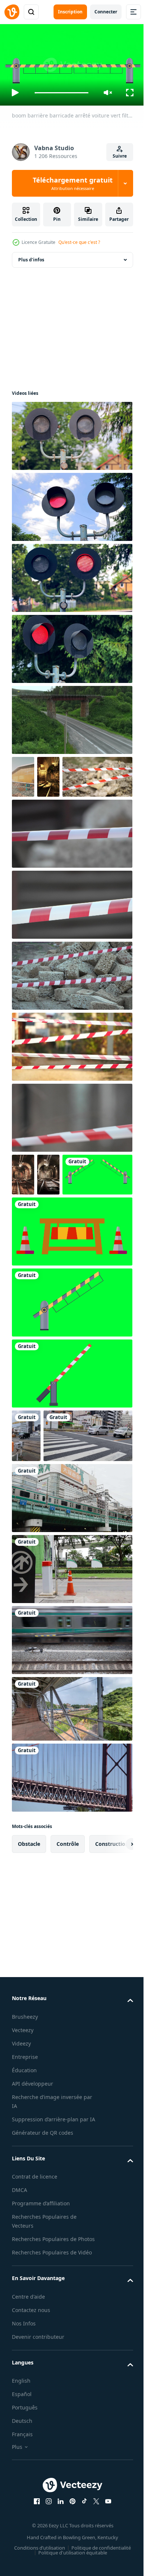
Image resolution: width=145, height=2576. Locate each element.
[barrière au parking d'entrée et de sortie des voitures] (71, 1705)
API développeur (33, 2219)
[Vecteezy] (12, 12)
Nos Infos (24, 2477)
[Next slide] (116, 1980)
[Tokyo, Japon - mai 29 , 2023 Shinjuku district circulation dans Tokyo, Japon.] (71, 1634)
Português (25, 2561)
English (21, 2535)
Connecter (106, 12)
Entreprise (25, 2193)
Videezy (21, 2179)
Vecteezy (23, 2166)
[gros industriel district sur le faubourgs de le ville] (23, 774)
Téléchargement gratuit (73, 183)
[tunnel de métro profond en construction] (48, 774)
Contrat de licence (35, 2322)
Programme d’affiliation (41, 2348)
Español (22, 2548)
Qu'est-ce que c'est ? (79, 242)
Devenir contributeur (38, 2490)
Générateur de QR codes (43, 2277)
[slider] (62, 93)
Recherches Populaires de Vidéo (52, 2406)
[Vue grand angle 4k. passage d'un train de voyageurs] (71, 1776)
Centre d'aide (28, 2450)
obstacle (29, 1980)
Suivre (120, 156)
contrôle (68, 1980)
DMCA (20, 2335)
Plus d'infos (31, 257)
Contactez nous (31, 2464)
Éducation (24, 2206)
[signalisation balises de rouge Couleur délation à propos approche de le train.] (71, 646)
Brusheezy (25, 2152)
